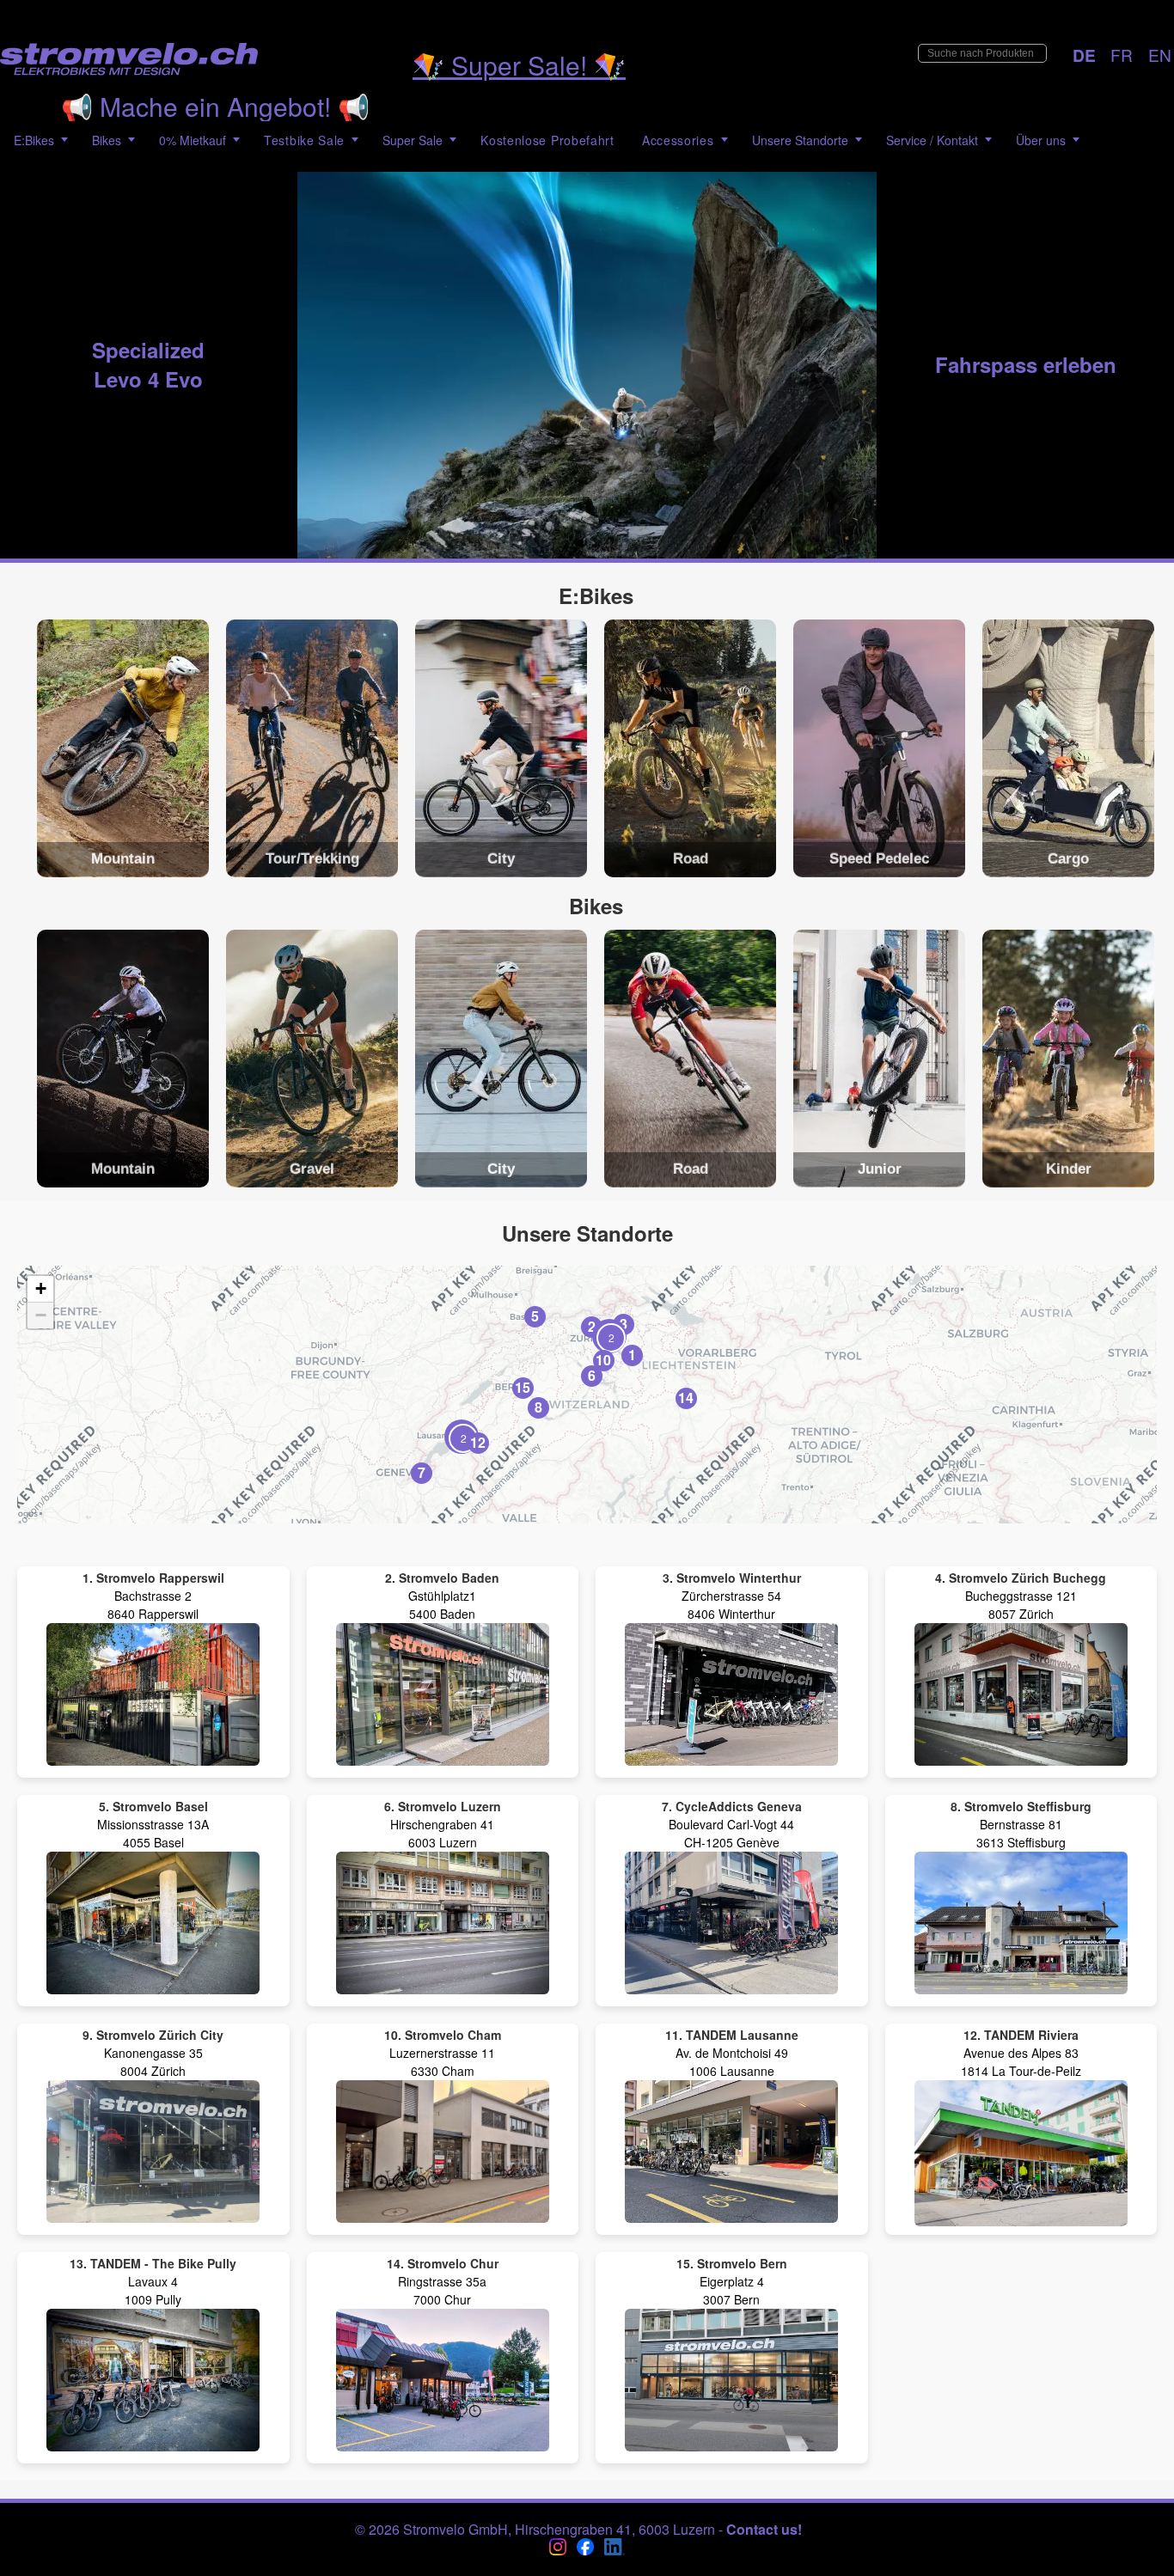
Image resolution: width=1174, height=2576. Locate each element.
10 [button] (603, 1360)
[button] (462, 1437)
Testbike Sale (304, 140)
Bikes (107, 140)
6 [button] (592, 1375)
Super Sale (413, 140)
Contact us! (764, 2529)
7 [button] (422, 1472)
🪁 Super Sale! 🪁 (519, 65)
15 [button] (523, 1387)
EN (1160, 55)
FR (1122, 55)
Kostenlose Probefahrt (547, 140)
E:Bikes (34, 140)
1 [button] (632, 1355)
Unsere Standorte (800, 140)
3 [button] (624, 1324)
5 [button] (535, 1316)
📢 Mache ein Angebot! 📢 (215, 106)
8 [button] (538, 1407)
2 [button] (592, 1326)
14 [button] (686, 1398)
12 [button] (478, 1442)
